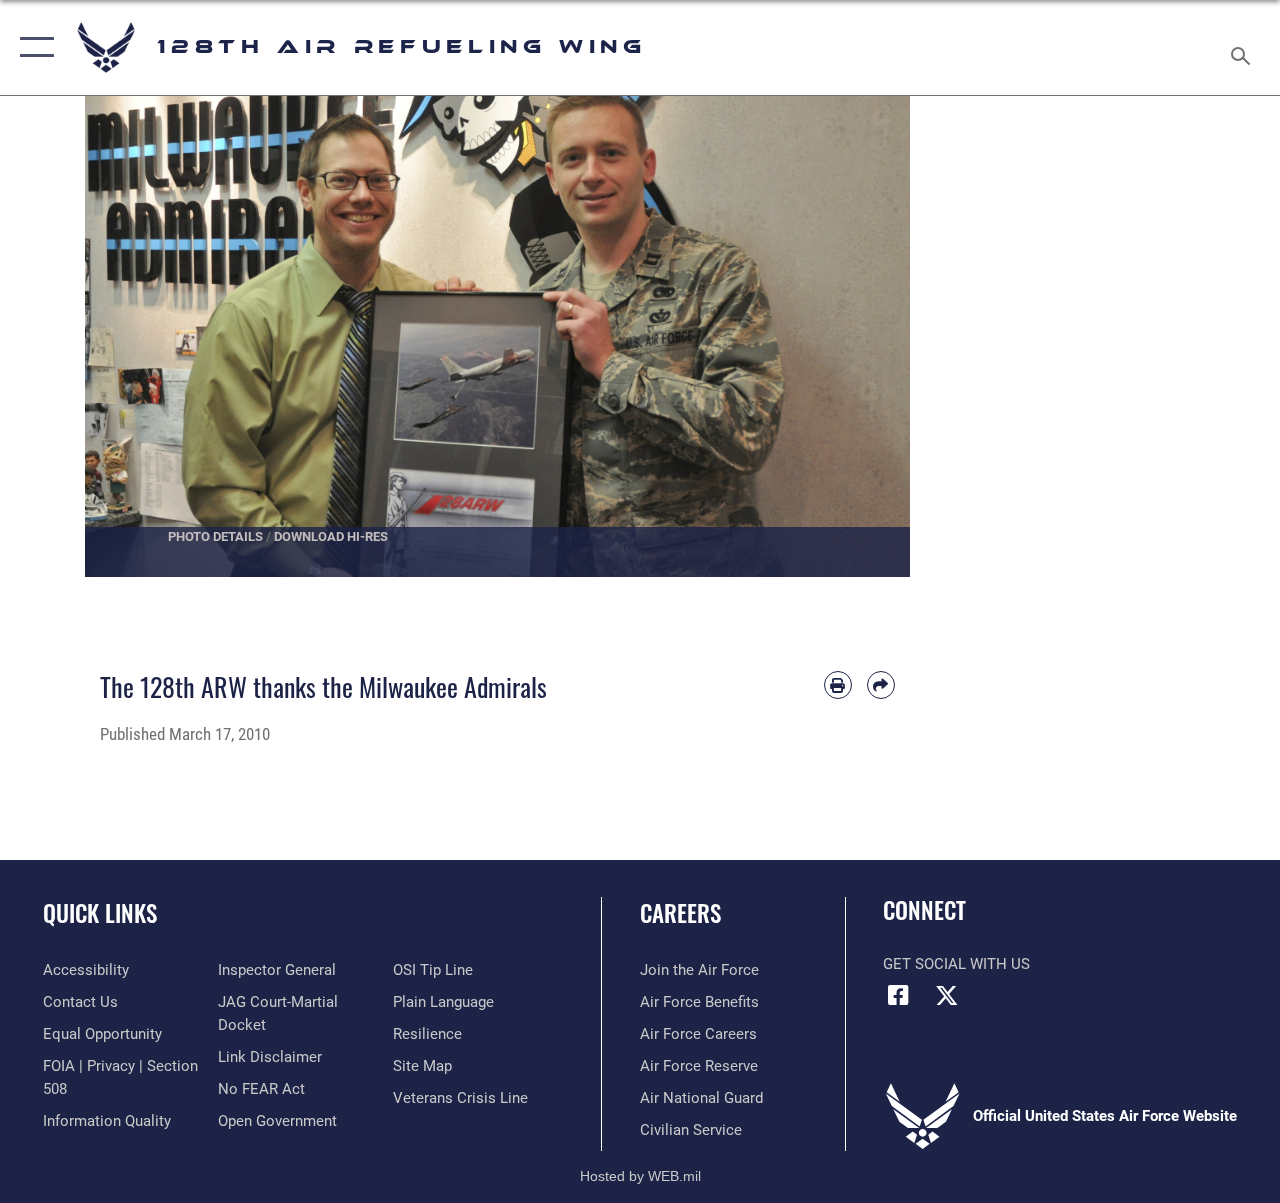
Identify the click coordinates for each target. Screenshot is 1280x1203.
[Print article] (838, 685)
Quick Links (100, 913)
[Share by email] (881, 685)
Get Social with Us (956, 964)
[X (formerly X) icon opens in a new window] (947, 995)
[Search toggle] (1244, 47)
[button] (32, 47)
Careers (680, 913)
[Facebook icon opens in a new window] (898, 995)
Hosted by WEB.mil (640, 1176)
